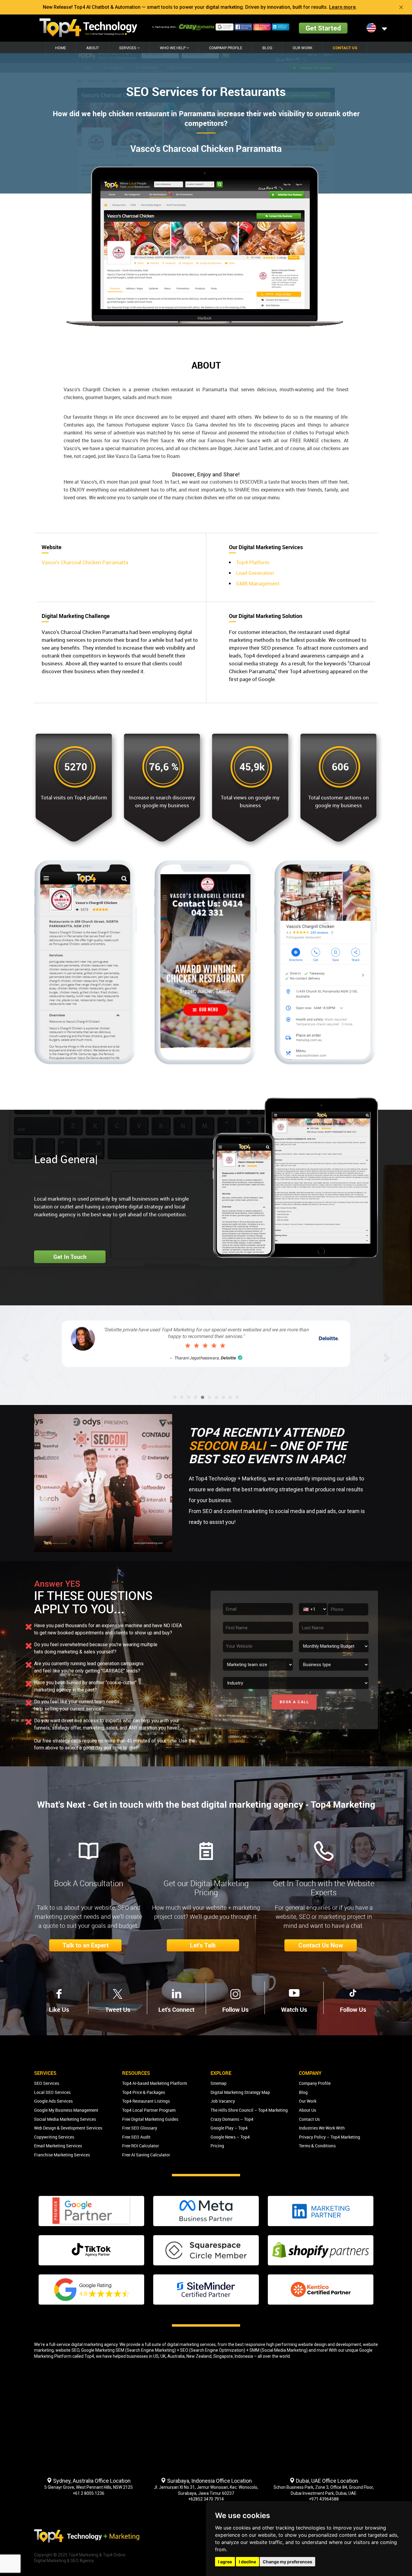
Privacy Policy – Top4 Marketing (330, 2137)
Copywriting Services (54, 2137)
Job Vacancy (223, 2101)
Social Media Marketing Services (65, 2119)
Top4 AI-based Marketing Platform (155, 2083)
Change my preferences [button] (287, 2562)
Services (128, 48)
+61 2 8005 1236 (89, 2493)
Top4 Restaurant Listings (146, 2101)
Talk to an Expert (86, 1945)
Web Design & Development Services (68, 2128)
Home (61, 48)
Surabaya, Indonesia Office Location (209, 2481)
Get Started (323, 28)
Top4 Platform (253, 562)
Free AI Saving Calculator (146, 2155)
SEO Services (47, 2083)
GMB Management (258, 583)
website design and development (330, 2344)
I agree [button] (225, 2562)
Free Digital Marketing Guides (150, 2119)
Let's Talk (203, 1945)
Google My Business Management (66, 2110)
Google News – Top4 (230, 2137)
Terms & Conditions (317, 2146)
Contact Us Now (321, 1945)
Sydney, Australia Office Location (91, 2481)
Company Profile (226, 48)
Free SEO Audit (136, 2137)
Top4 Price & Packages (144, 2092)
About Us (307, 2110)
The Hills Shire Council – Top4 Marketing (249, 2110)
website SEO (67, 2350)
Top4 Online (114, 2555)
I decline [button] (247, 2562)
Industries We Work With (322, 2128)
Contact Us (345, 48)
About (93, 48)
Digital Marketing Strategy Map (240, 2092)
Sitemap (219, 2083)
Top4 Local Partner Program (149, 2110)
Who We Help (173, 48)
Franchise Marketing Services (62, 2155)
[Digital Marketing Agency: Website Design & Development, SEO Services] (88, 28)
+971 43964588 (324, 2499)
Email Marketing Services (58, 2146)
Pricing (217, 2146)
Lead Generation (255, 573)
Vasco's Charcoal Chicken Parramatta (85, 562)
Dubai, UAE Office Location (326, 2481)
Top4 (89, 2356)
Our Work (303, 48)
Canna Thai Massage (301, 1365)
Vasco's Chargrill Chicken (92, 389)
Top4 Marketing (83, 2555)
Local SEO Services (52, 2092)
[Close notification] (401, 7)
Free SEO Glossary (140, 2128)
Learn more (342, 7)
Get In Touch (70, 1257)
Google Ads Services (53, 2101)
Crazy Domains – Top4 (232, 2119)
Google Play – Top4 (229, 2128)
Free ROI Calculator (141, 2146)
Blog (267, 48)
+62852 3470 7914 (206, 2499)
